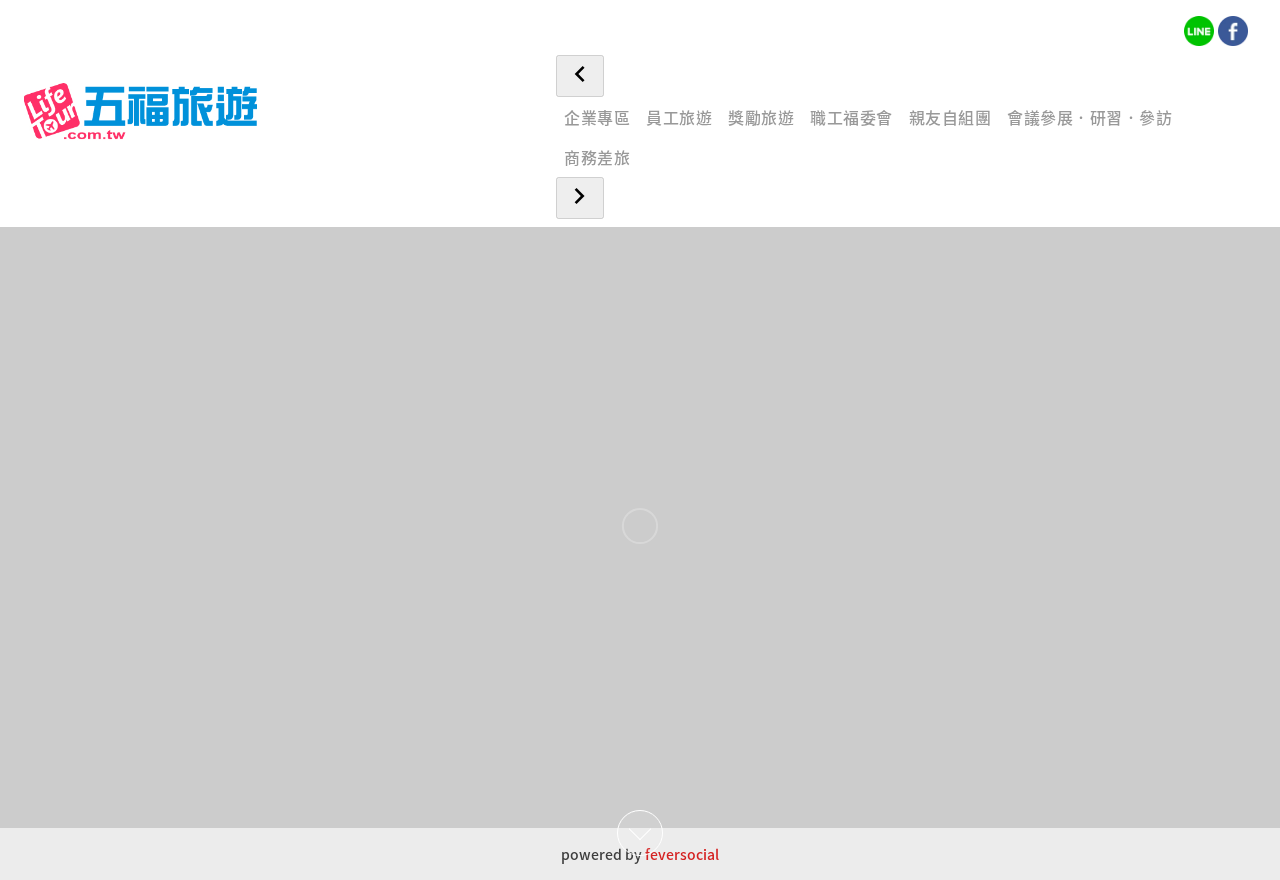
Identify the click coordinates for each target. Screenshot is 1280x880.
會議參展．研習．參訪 (1089, 117)
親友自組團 (950, 117)
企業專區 (597, 117)
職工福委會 (851, 117)
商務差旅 (597, 157)
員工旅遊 (679, 117)
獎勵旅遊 (761, 117)
